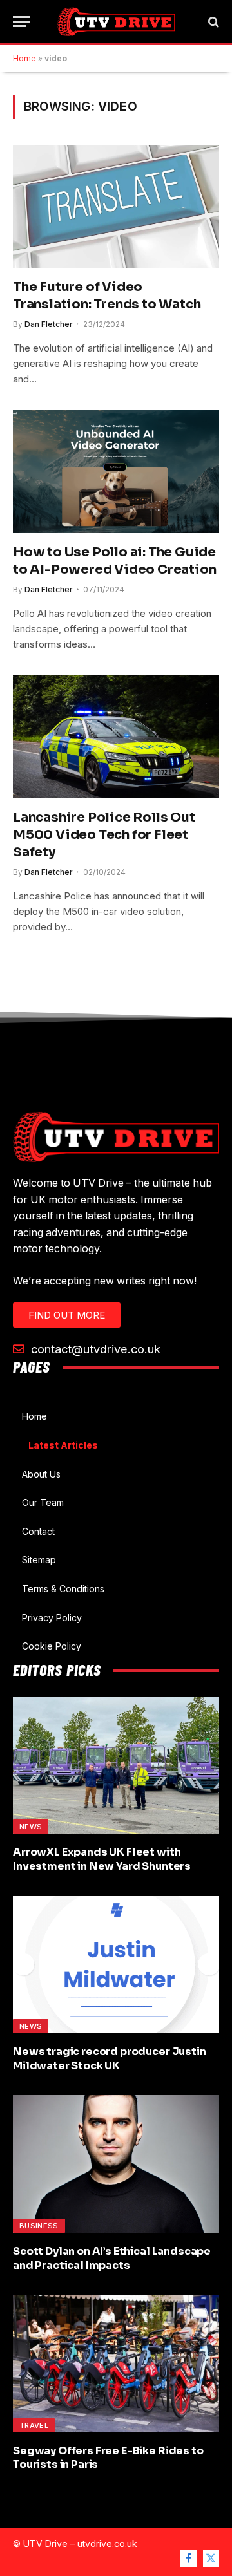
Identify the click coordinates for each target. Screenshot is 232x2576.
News (31, 1827)
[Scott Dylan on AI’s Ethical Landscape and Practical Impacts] (116, 2164)
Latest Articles (63, 1445)
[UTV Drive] (116, 22)
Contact (38, 1531)
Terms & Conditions (63, 1589)
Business (39, 2226)
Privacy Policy (52, 1618)
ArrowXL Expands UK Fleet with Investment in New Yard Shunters (102, 1859)
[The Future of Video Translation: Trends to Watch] (116, 206)
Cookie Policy (52, 1646)
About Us (41, 1474)
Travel (34, 2425)
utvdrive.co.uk (107, 2543)
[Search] (212, 22)
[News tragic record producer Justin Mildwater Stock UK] (116, 1965)
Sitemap (39, 1560)
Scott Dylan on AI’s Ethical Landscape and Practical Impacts (112, 2258)
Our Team (43, 1502)
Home (24, 58)
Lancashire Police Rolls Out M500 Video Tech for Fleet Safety (104, 835)
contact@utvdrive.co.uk (94, 1349)
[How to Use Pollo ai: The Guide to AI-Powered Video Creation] (116, 471)
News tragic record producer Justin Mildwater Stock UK (110, 2059)
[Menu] (21, 22)
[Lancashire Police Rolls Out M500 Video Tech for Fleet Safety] (116, 737)
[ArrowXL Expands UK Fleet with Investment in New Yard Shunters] (116, 1765)
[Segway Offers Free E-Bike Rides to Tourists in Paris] (116, 2363)
